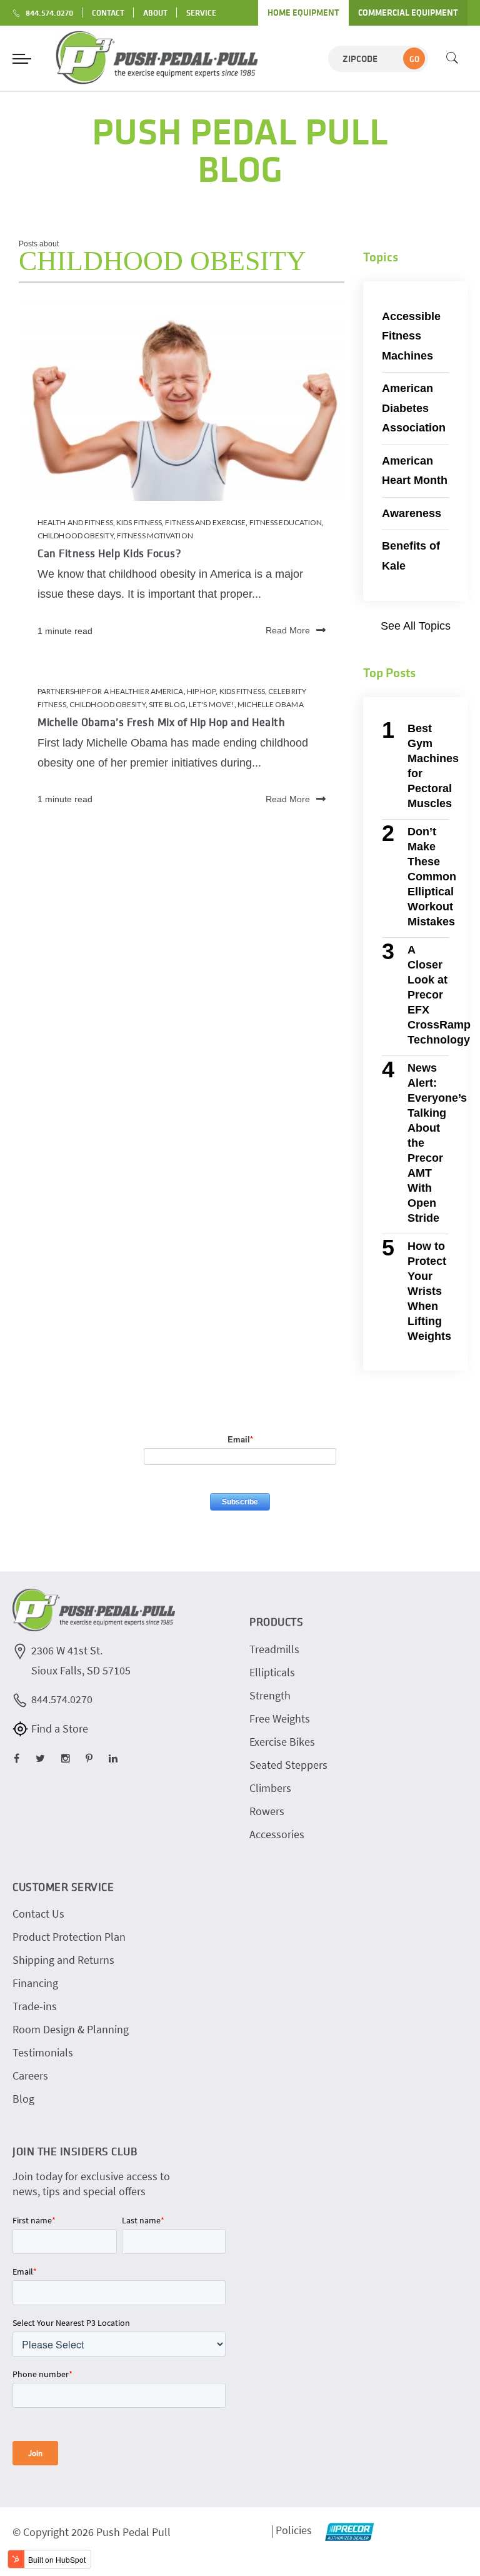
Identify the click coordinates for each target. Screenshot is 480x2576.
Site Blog (167, 704)
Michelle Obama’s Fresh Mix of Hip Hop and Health (161, 722)
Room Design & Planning (71, 2029)
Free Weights (280, 1718)
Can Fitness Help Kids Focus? (109, 553)
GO (414, 59)
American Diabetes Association (414, 408)
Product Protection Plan (69, 1937)
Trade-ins (35, 2006)
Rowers (267, 1811)
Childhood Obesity (76, 536)
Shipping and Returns (63, 1960)
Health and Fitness (75, 522)
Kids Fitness (139, 522)
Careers (30, 2075)
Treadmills (274, 1649)
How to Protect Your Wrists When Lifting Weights (429, 1291)
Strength (270, 1695)
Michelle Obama (270, 704)
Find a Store (60, 1728)
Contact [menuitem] (108, 13)
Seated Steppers (288, 1765)
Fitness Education (286, 522)
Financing (35, 1983)
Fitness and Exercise (205, 522)
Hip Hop (202, 691)
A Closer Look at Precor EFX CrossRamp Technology (439, 995)
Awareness (412, 513)
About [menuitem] (155, 13)
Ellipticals (272, 1672)
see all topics (416, 626)
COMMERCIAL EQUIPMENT (408, 13)
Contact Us (38, 1914)
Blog (23, 2099)
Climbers (270, 1788)
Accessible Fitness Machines (411, 336)
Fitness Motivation (155, 536)
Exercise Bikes (282, 1742)
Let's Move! (212, 704)
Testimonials (43, 2052)
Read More (288, 631)
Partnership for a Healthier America (111, 691)
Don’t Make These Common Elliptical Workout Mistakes (432, 877)
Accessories (277, 1834)
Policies (294, 2530)
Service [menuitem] (201, 13)
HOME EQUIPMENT (303, 13)
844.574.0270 (62, 1699)
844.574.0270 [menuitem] (49, 13)
